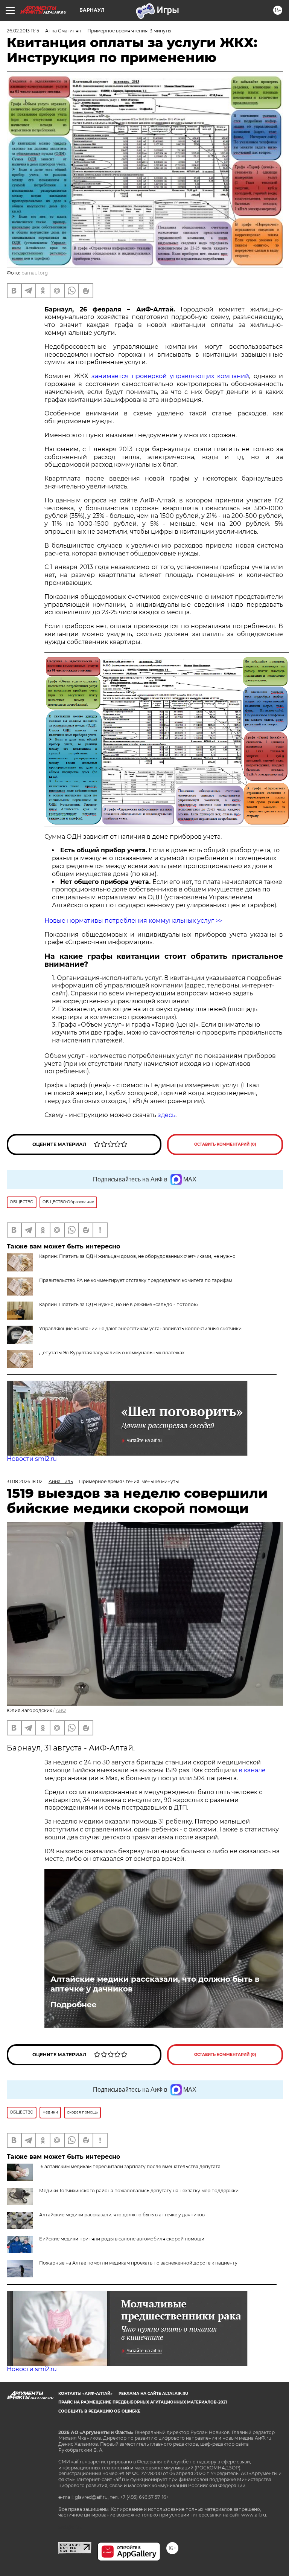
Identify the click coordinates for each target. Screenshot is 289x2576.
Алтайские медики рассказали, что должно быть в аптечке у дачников (155, 1984)
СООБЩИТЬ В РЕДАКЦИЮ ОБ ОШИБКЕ (99, 2411)
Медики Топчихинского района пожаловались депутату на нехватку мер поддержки (139, 2191)
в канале (252, 1770)
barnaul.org (35, 273)
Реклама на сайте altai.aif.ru (153, 2394)
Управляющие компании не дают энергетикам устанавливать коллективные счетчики (140, 1328)
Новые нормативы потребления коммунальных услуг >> (133, 921)
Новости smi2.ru (32, 1459)
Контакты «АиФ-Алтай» (85, 2394)
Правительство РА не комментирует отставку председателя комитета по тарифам (136, 1280)
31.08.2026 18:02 (25, 1481)
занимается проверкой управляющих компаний (170, 376)
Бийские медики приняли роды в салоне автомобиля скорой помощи (122, 2239)
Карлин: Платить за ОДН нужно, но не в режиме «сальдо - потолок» (119, 1304)
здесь (167, 1115)
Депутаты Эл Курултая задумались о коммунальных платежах (112, 1353)
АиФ (61, 1710)
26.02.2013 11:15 (23, 31)
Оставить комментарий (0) (225, 1144)
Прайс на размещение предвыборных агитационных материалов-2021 (143, 2402)
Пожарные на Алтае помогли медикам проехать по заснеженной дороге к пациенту (138, 2263)
